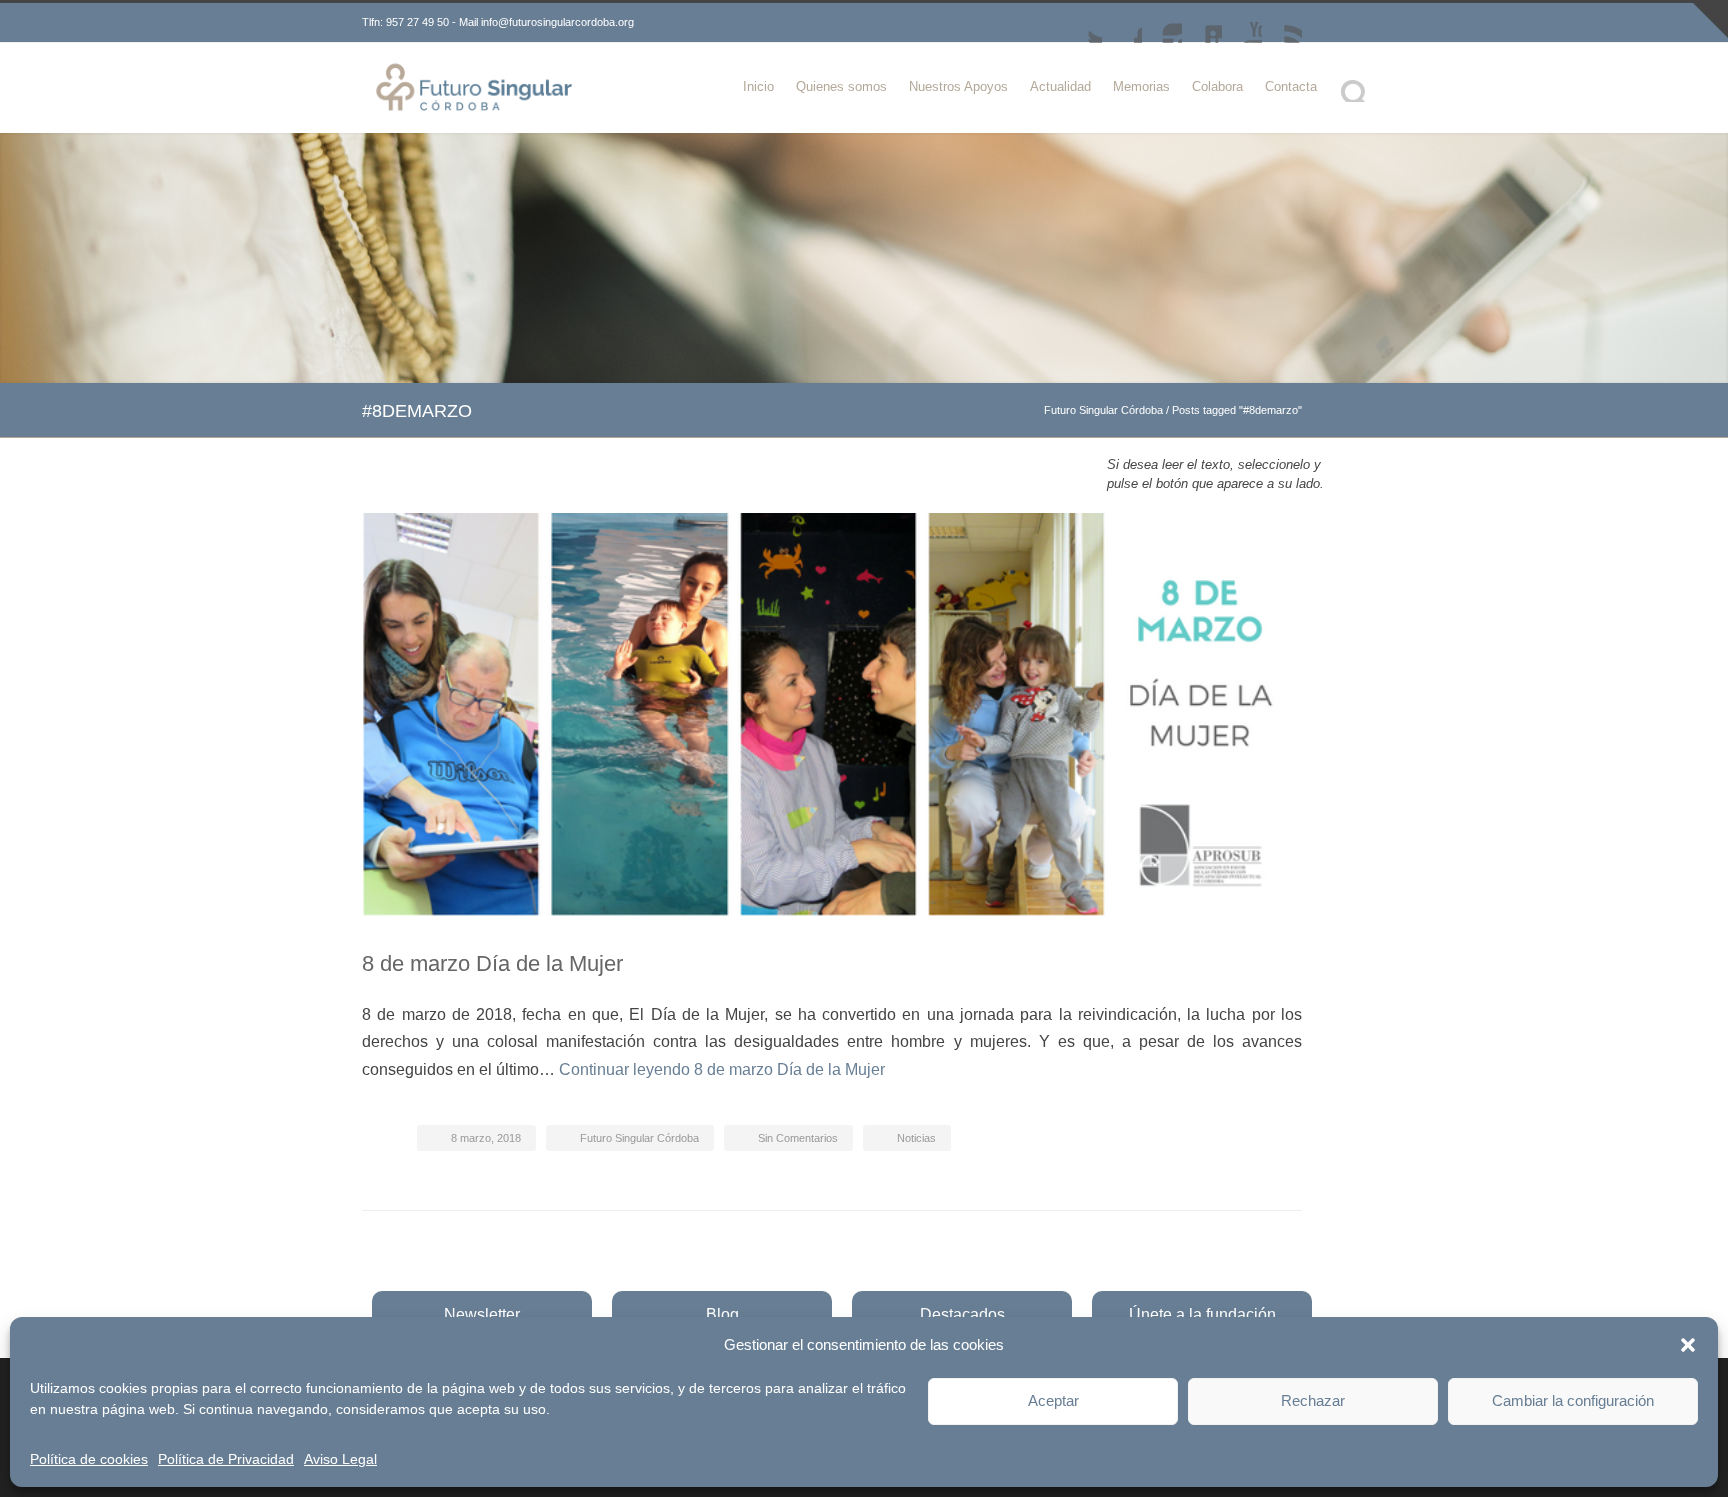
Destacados (962, 1314)
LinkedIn (1202, 23)
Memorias (1141, 86)
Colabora (1217, 86)
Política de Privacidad (226, 1459)
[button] (1688, 1345)
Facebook (1122, 23)
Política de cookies (89, 1459)
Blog (722, 1314)
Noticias (916, 1138)
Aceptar (1053, 1400)
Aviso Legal (340, 1459)
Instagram (1162, 23)
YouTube (1242, 23)
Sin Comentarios (798, 1138)
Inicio (758, 86)
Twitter (1082, 23)
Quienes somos (841, 86)
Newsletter (482, 1314)
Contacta (1291, 86)
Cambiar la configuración (1573, 1400)
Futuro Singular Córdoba (1103, 410)
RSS (1282, 23)
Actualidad (1060, 86)
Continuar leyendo (722, 1069)
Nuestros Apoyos (958, 86)
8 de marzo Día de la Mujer (492, 963)
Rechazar (1313, 1400)
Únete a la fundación (1202, 1314)
